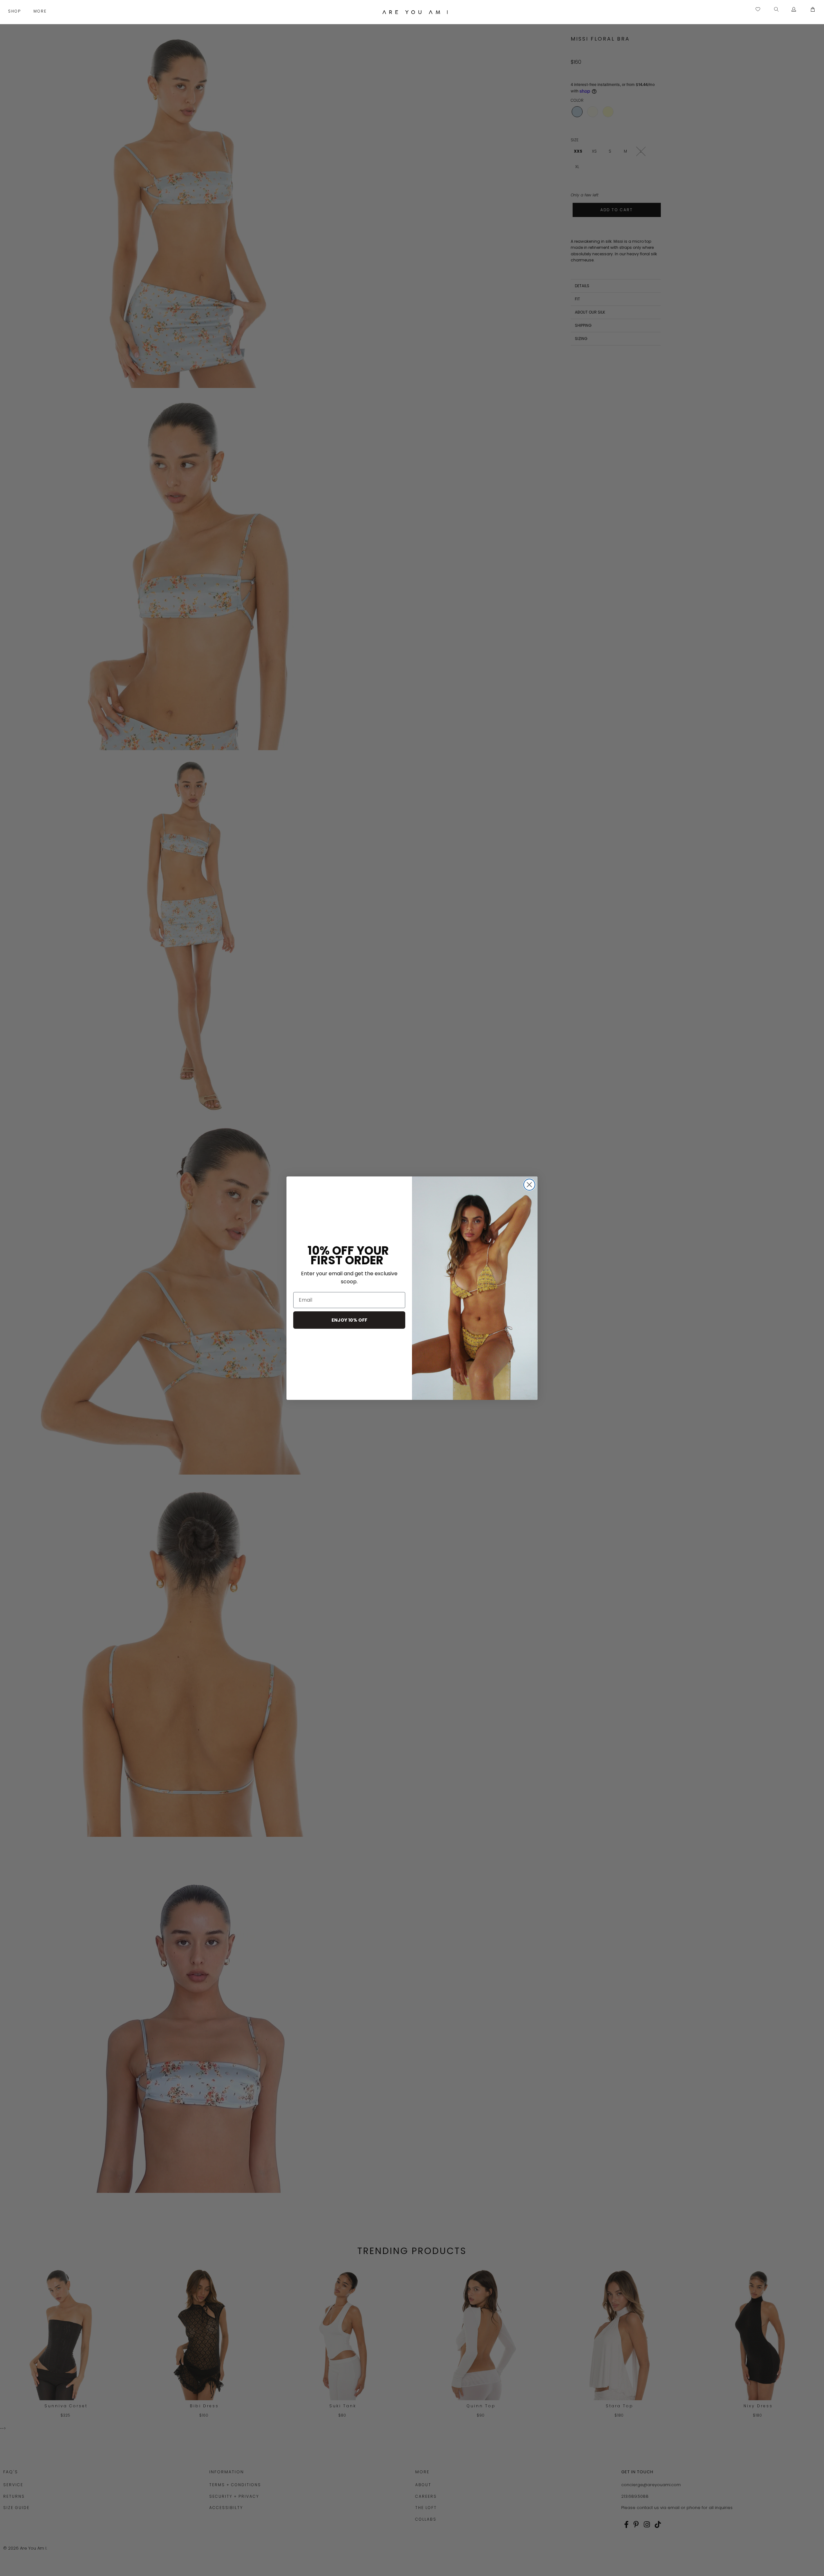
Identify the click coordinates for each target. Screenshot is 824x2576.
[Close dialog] (529, 1185)
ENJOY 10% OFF (349, 1320)
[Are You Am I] (415, 12)
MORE (41, 11)
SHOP (15, 11)
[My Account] (794, 10)
